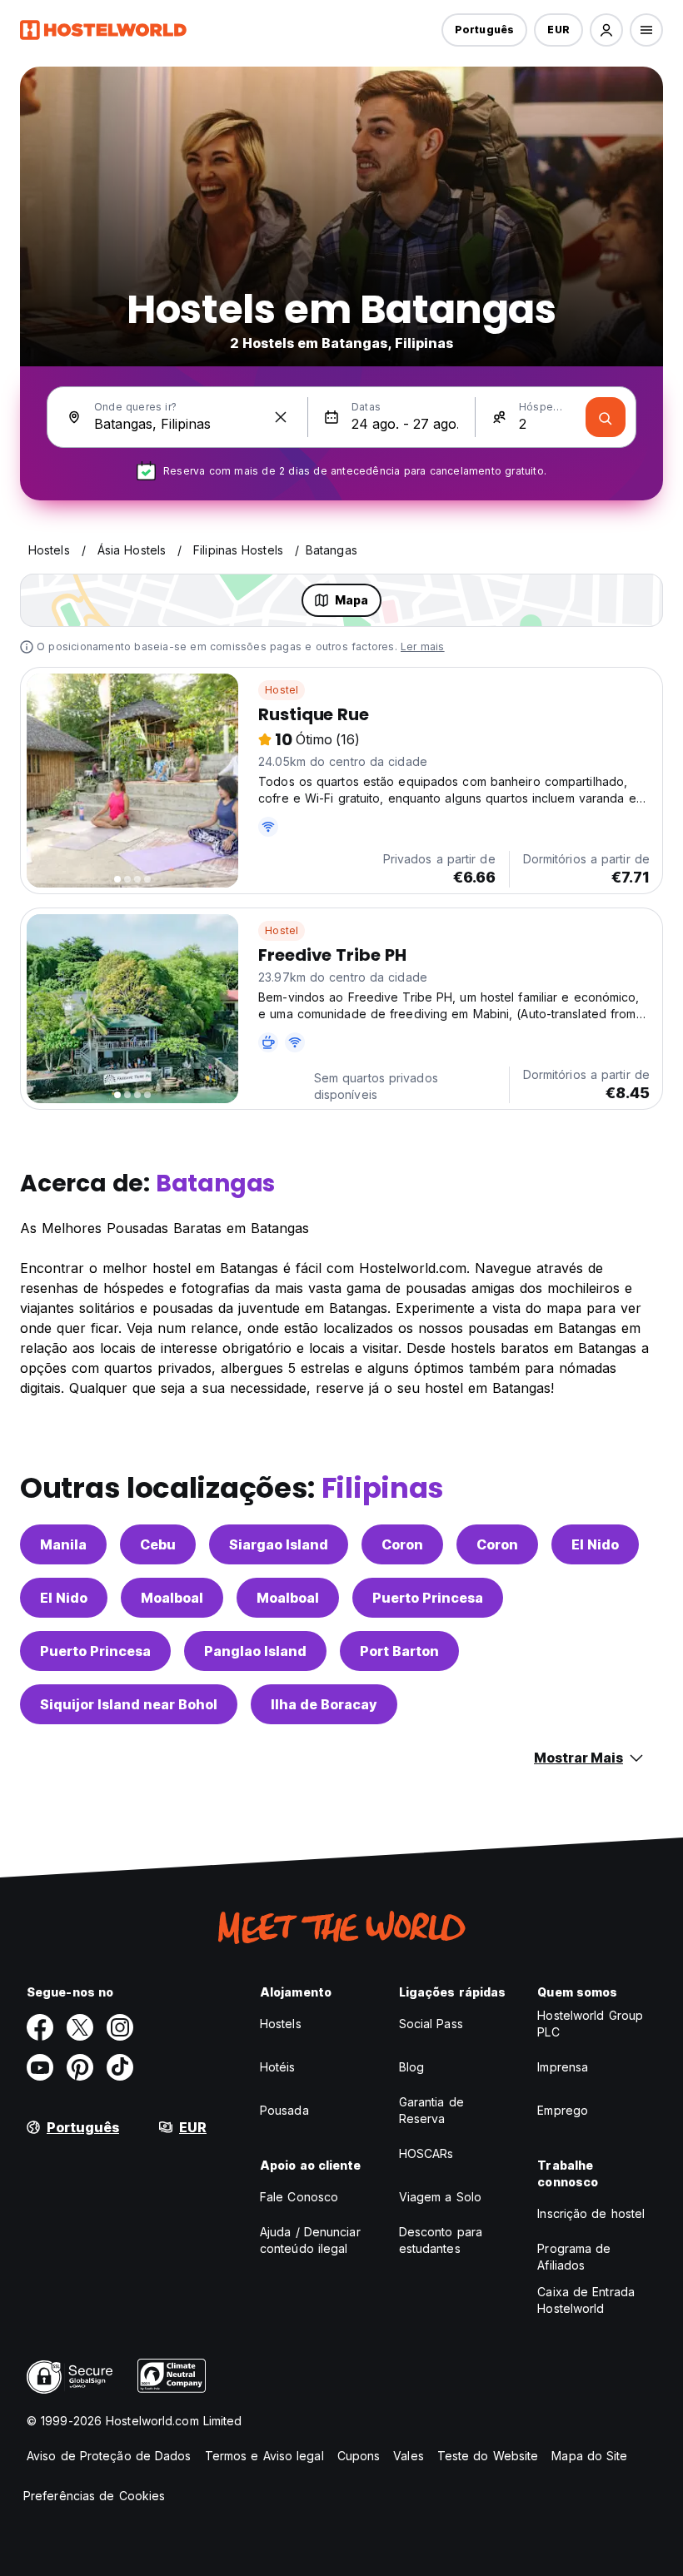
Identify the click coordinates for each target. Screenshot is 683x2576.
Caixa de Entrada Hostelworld (586, 2300)
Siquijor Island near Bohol (129, 1704)
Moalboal (172, 1598)
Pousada (284, 2110)
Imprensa (563, 2067)
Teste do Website (488, 2456)
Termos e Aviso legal (264, 2456)
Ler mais (423, 646)
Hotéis (278, 2067)
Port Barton (399, 1651)
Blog (411, 2067)
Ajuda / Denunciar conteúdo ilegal (310, 2240)
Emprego (563, 2110)
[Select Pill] (606, 30)
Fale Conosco (299, 2197)
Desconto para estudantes (441, 2240)
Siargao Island (279, 1544)
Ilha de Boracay (324, 1704)
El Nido (595, 1544)
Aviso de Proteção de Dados (109, 2456)
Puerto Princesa (428, 1598)
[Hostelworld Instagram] (120, 2027)
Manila (63, 1544)
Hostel (282, 690)
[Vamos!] (606, 417)
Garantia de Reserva (431, 2110)
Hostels (281, 2024)
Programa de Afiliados (574, 2257)
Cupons (359, 2456)
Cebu (158, 1544)
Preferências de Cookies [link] (94, 2496)
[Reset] (281, 417)
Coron (402, 1544)
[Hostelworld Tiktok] (120, 2067)
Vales (409, 2456)
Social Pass (431, 2024)
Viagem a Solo (440, 2197)
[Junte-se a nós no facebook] (40, 2027)
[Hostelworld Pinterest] (80, 2067)
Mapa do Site (589, 2456)
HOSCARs (426, 2153)
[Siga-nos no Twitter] (80, 2027)
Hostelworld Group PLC (590, 2024)
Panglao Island (255, 1651)
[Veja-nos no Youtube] (40, 2067)
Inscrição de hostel (591, 2213)
